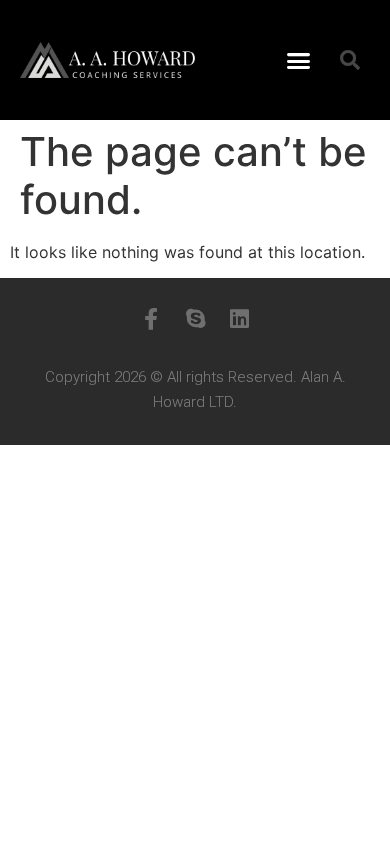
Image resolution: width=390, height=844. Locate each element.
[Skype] (195, 319)
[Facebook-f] (151, 319)
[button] (299, 60)
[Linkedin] (239, 319)
